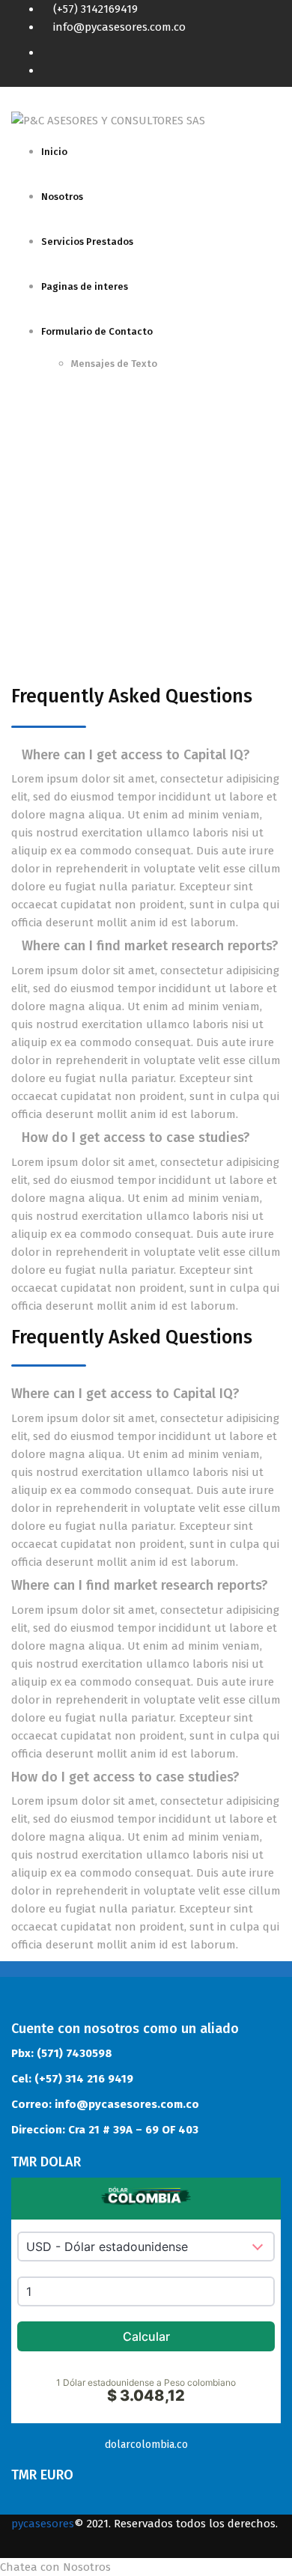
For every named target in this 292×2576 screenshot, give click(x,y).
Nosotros (62, 197)
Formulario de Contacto (97, 331)
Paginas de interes (85, 286)
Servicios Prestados (87, 241)
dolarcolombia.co (146, 2445)
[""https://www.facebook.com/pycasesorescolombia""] (276, 52)
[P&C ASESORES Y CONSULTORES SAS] (108, 120)
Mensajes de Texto (114, 364)
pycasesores (43, 2524)
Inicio (54, 152)
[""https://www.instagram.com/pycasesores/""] (276, 70)
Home (27, 525)
